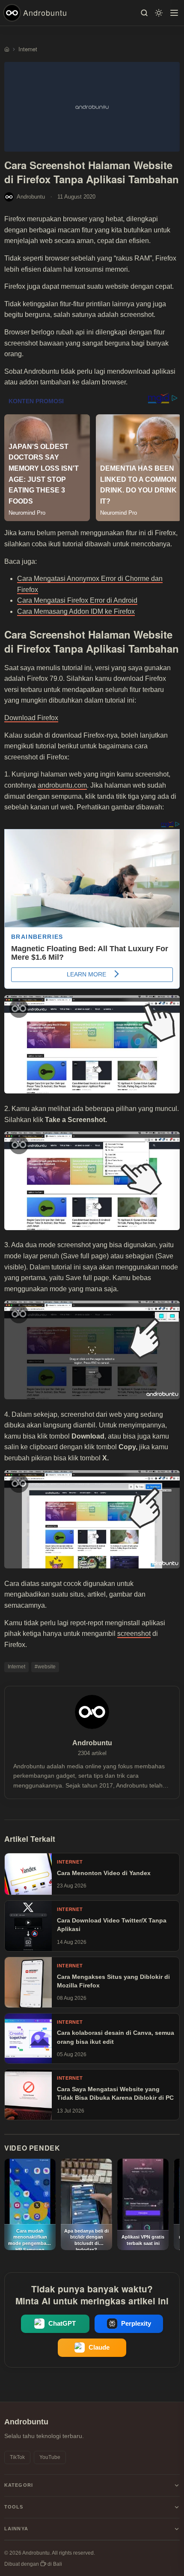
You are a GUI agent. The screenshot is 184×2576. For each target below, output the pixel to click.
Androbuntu (45, 12)
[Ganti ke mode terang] (159, 13)
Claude (99, 2347)
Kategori (19, 2485)
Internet (16, 1667)
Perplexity (136, 2324)
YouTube (50, 2457)
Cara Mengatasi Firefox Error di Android (77, 600)
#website (45, 1667)
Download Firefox (31, 718)
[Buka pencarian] (144, 13)
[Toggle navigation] (174, 13)
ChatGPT (62, 2324)
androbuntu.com (62, 785)
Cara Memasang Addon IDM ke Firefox (76, 611)
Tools (14, 2507)
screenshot (134, 1634)
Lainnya (16, 2529)
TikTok (17, 2457)
